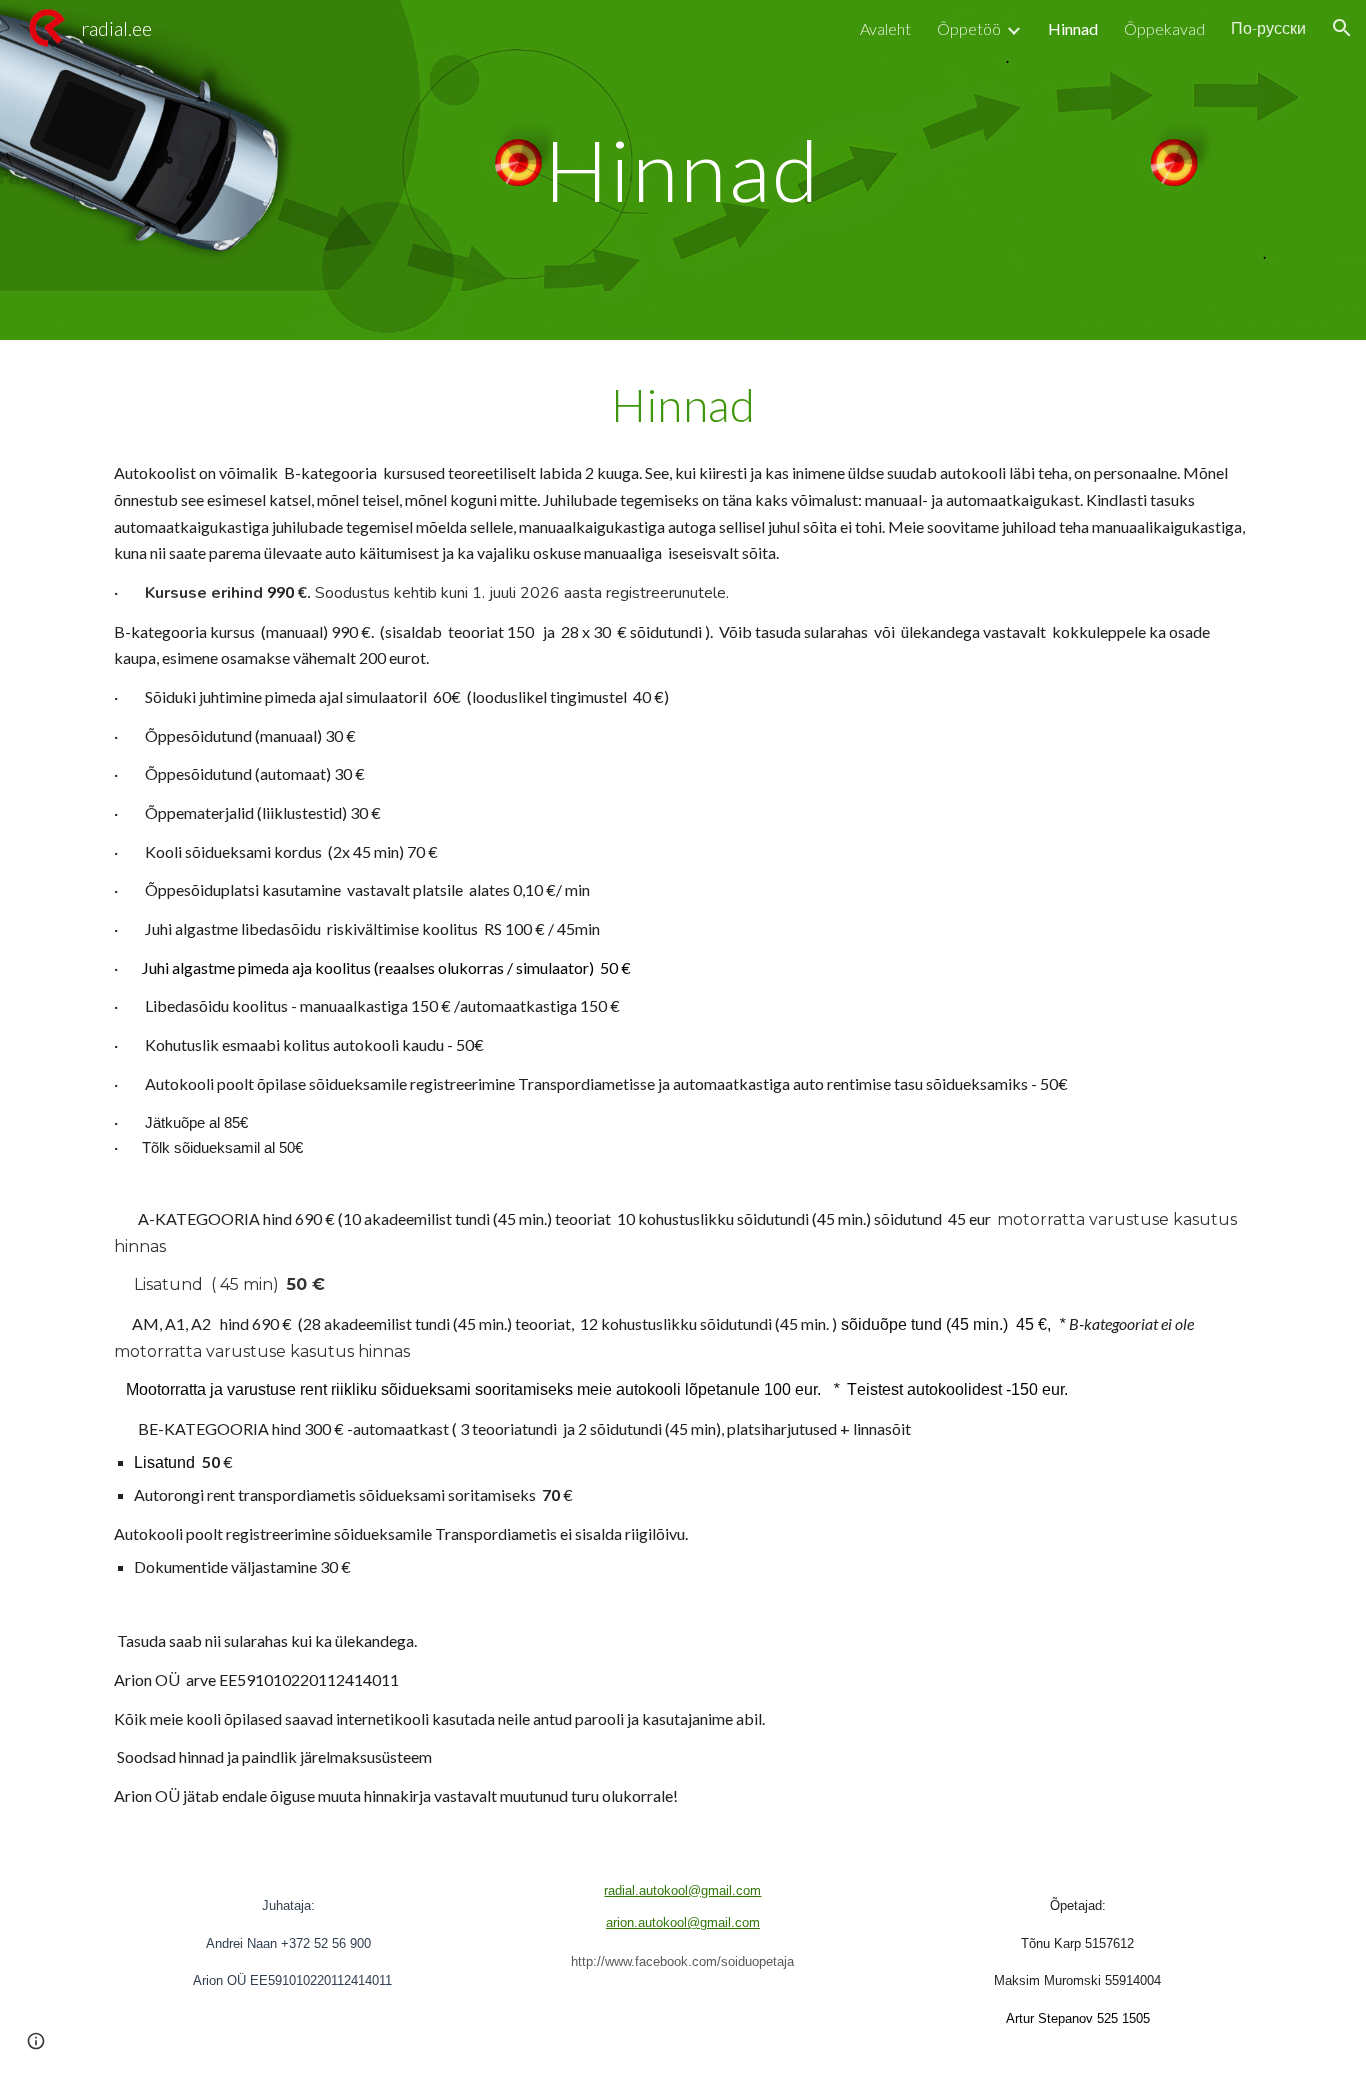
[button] (1342, 28)
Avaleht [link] (885, 28)
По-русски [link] (1268, 27)
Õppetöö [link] (969, 28)
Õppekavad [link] (1164, 28)
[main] (683, 169)
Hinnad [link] (1073, 28)
